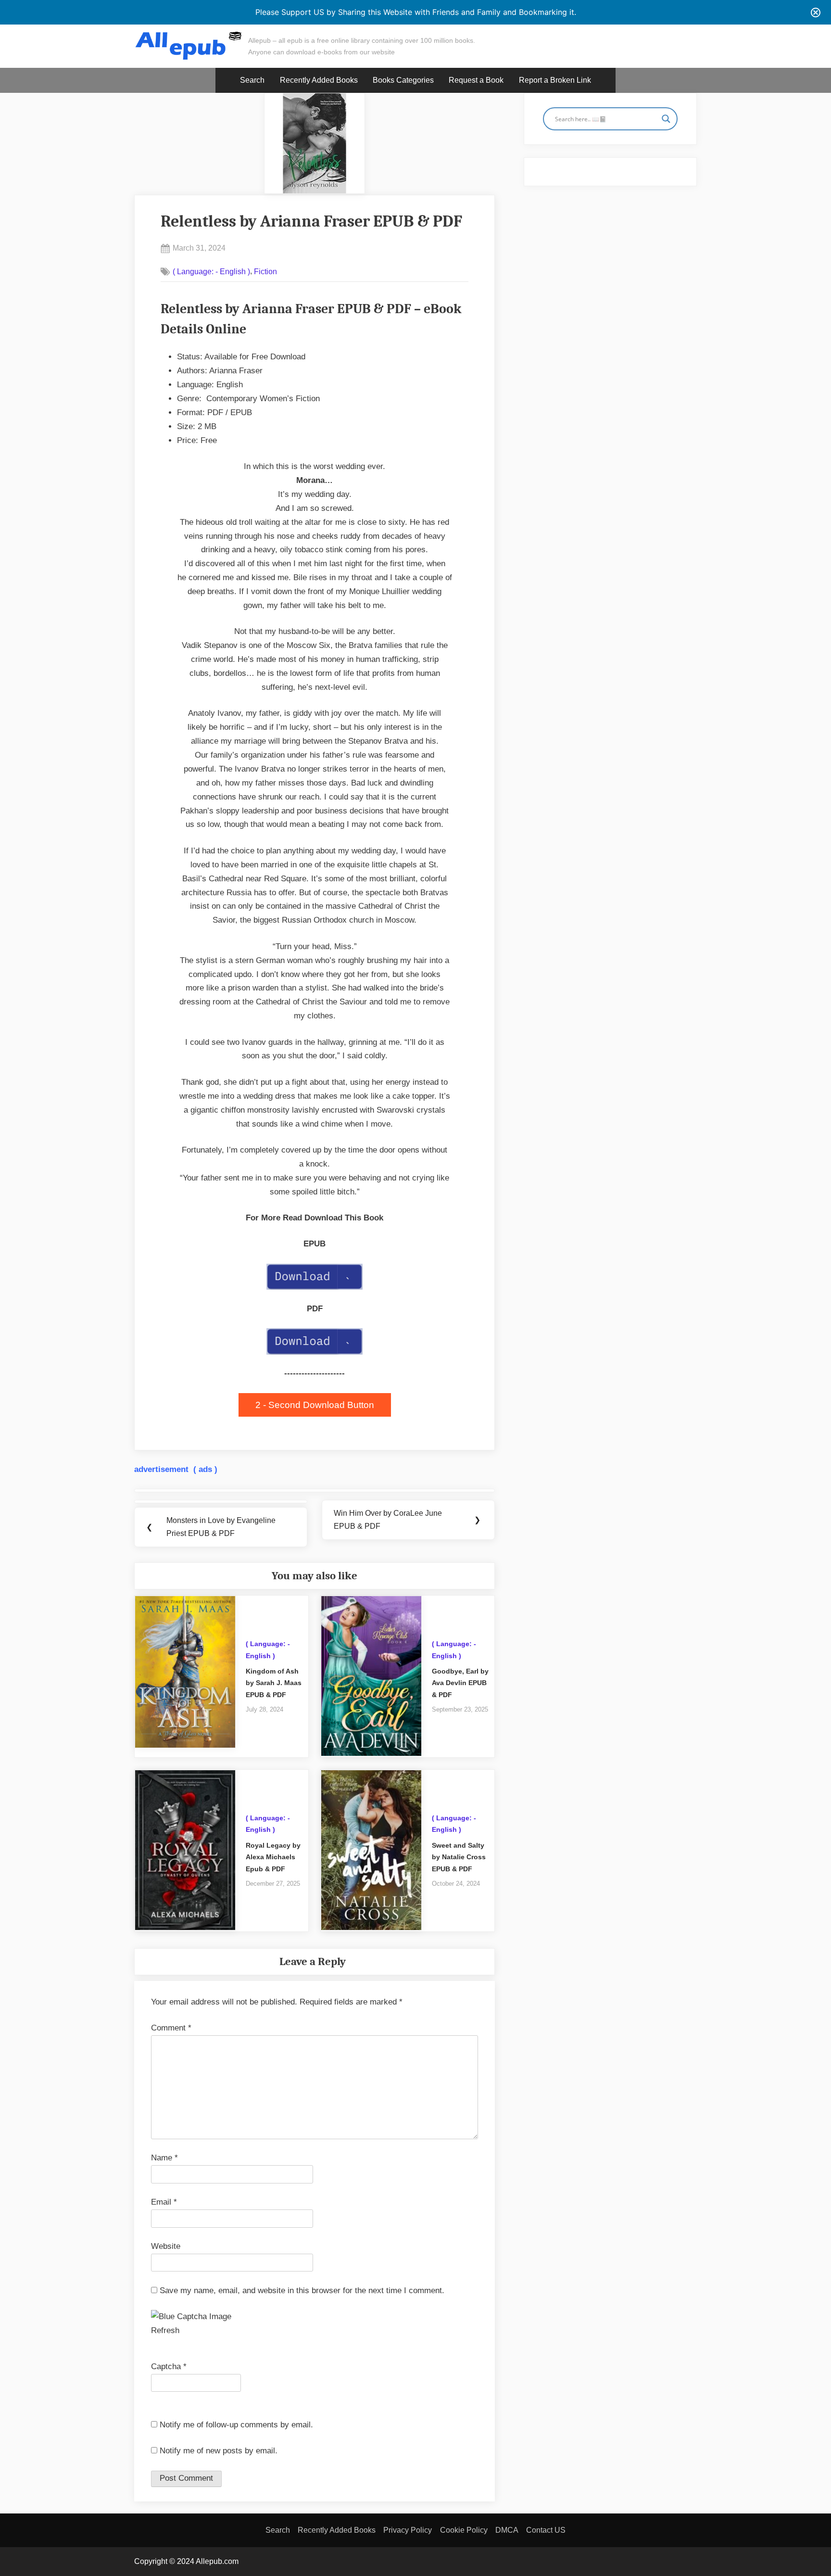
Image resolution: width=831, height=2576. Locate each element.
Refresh (165, 2330)
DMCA (507, 2530)
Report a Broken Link (555, 80)
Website (166, 2246)
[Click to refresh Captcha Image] (191, 2317)
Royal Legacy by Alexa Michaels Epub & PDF (273, 1857)
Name (164, 2158)
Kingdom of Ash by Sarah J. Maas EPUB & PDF (274, 1683)
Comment (171, 2028)
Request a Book (476, 80)
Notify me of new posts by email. (219, 2451)
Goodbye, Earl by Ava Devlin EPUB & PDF (460, 1683)
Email (164, 2202)
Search (252, 80)
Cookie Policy (464, 2530)
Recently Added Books (319, 80)
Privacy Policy (408, 2530)
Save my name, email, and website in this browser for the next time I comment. (302, 2290)
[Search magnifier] (666, 119)
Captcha (166, 2367)
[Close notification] (816, 13)
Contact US (546, 2530)
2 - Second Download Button (315, 1405)
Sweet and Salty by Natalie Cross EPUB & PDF (459, 1857)
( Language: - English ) (211, 271)
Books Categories (403, 80)
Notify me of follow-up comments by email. (236, 2425)
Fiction (265, 271)
